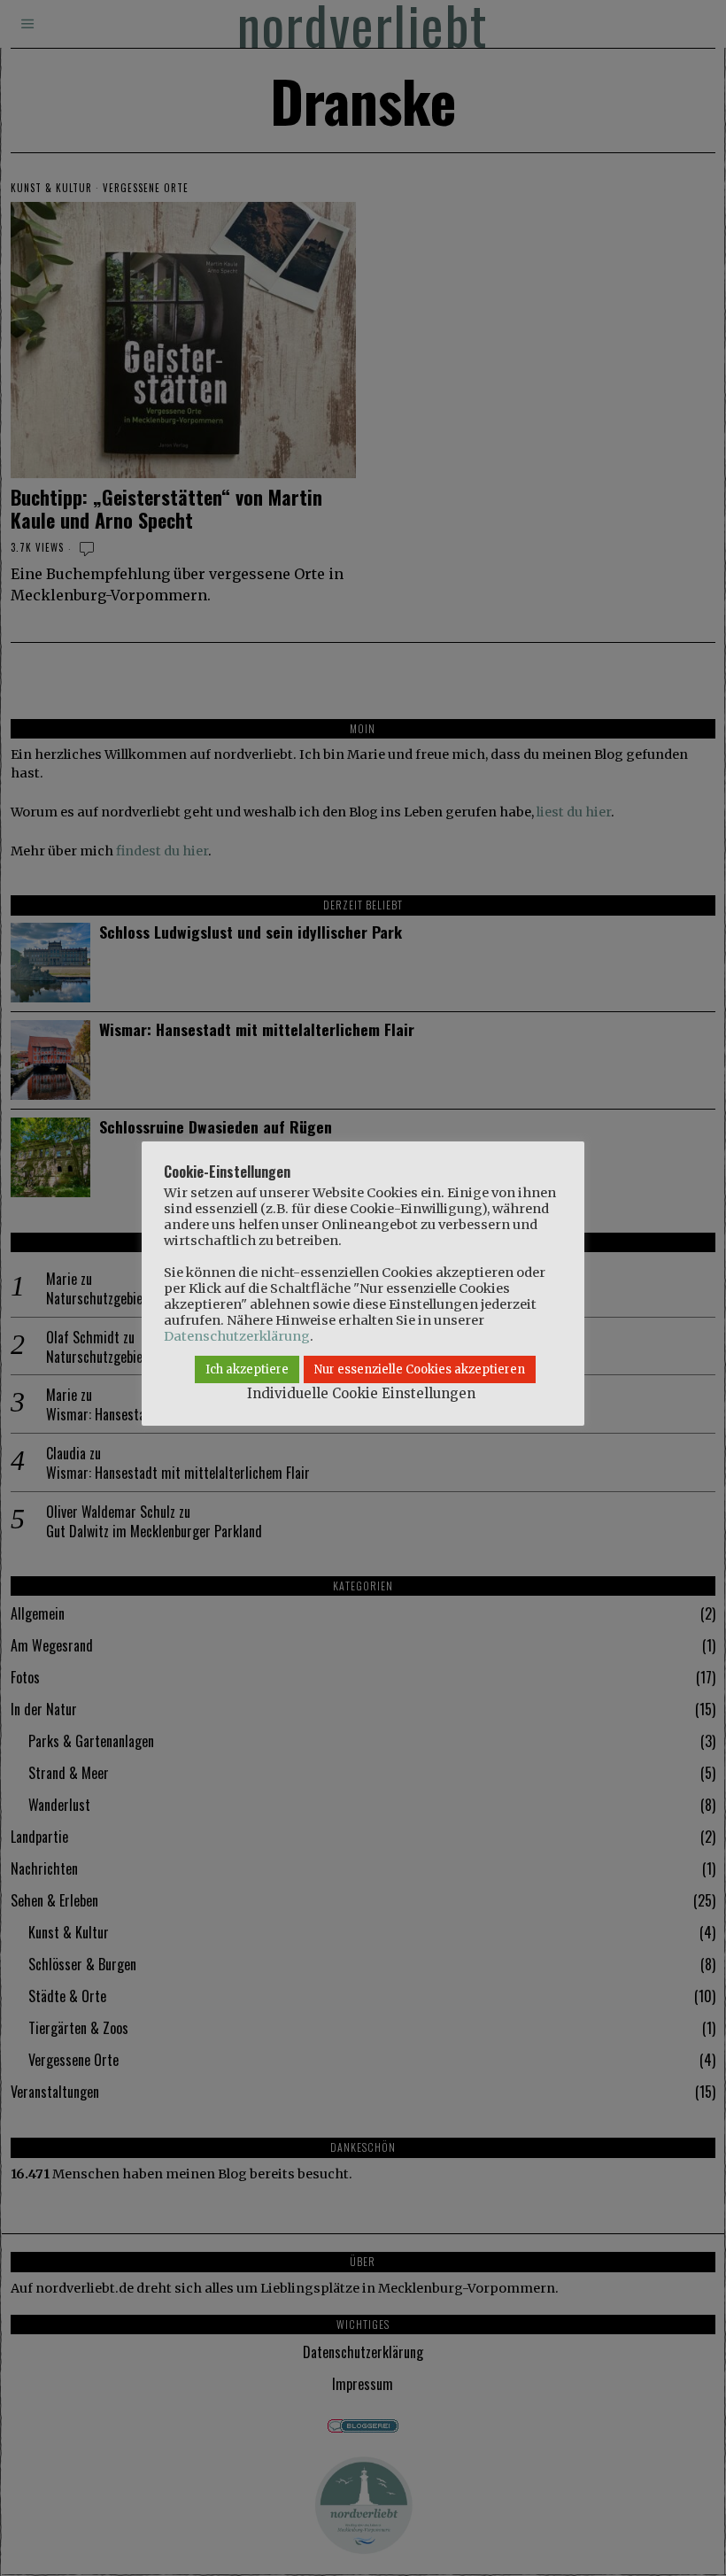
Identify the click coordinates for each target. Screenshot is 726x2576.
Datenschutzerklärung (237, 1336)
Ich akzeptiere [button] (247, 1369)
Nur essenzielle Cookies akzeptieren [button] (420, 1369)
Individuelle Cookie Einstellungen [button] (361, 1393)
